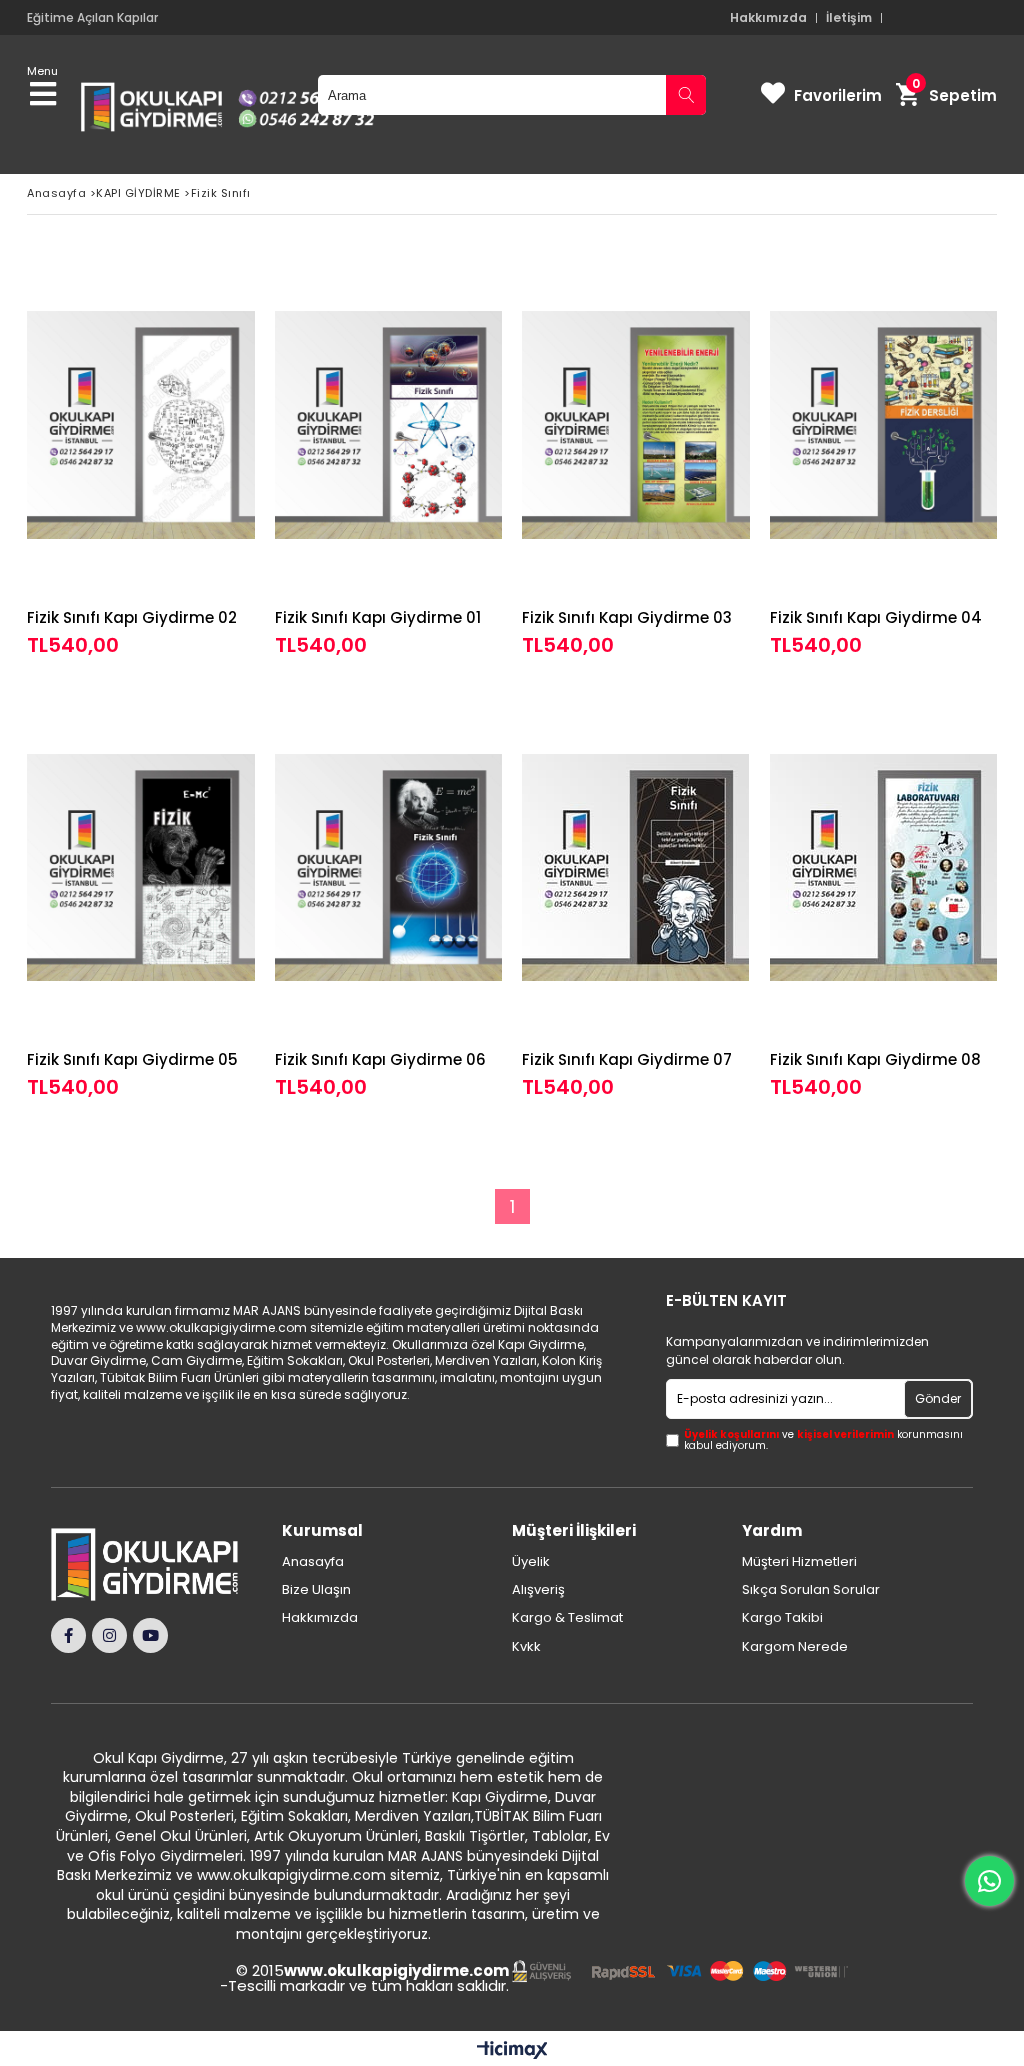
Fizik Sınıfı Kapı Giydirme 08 (875, 1059)
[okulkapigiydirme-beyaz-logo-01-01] (154, 1564)
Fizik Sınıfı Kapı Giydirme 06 (380, 1059)
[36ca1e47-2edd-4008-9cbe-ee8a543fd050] (680, 1971)
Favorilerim (838, 95)
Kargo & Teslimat (567, 1618)
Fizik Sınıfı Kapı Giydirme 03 (627, 617)
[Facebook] (68, 1635)
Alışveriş (538, 1590)
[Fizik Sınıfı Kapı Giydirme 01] (389, 425)
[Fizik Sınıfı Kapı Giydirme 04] (884, 425)
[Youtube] (150, 1635)
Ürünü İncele (191, 455)
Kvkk (526, 1647)
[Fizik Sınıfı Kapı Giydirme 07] (636, 867)
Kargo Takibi (782, 1618)
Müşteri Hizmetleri (799, 1562)
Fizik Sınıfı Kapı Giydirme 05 (132, 1059)
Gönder (938, 1398)
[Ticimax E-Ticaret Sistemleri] (512, 2051)
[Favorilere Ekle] (140, 455)
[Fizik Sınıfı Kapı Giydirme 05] (141, 867)
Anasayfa (313, 1562)
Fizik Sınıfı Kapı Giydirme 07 (627, 1059)
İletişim (849, 18)
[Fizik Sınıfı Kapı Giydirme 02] (141, 425)
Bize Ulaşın (316, 1590)
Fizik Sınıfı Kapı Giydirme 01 (378, 617)
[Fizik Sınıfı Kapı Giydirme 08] (884, 867)
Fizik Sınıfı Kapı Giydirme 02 (132, 617)
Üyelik (531, 1562)
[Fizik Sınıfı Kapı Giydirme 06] (389, 867)
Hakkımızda (768, 18)
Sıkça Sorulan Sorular (811, 1590)
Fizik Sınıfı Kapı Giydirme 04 (876, 617)
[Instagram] (109, 1635)
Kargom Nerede (795, 1647)
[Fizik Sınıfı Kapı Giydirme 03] (636, 425)
